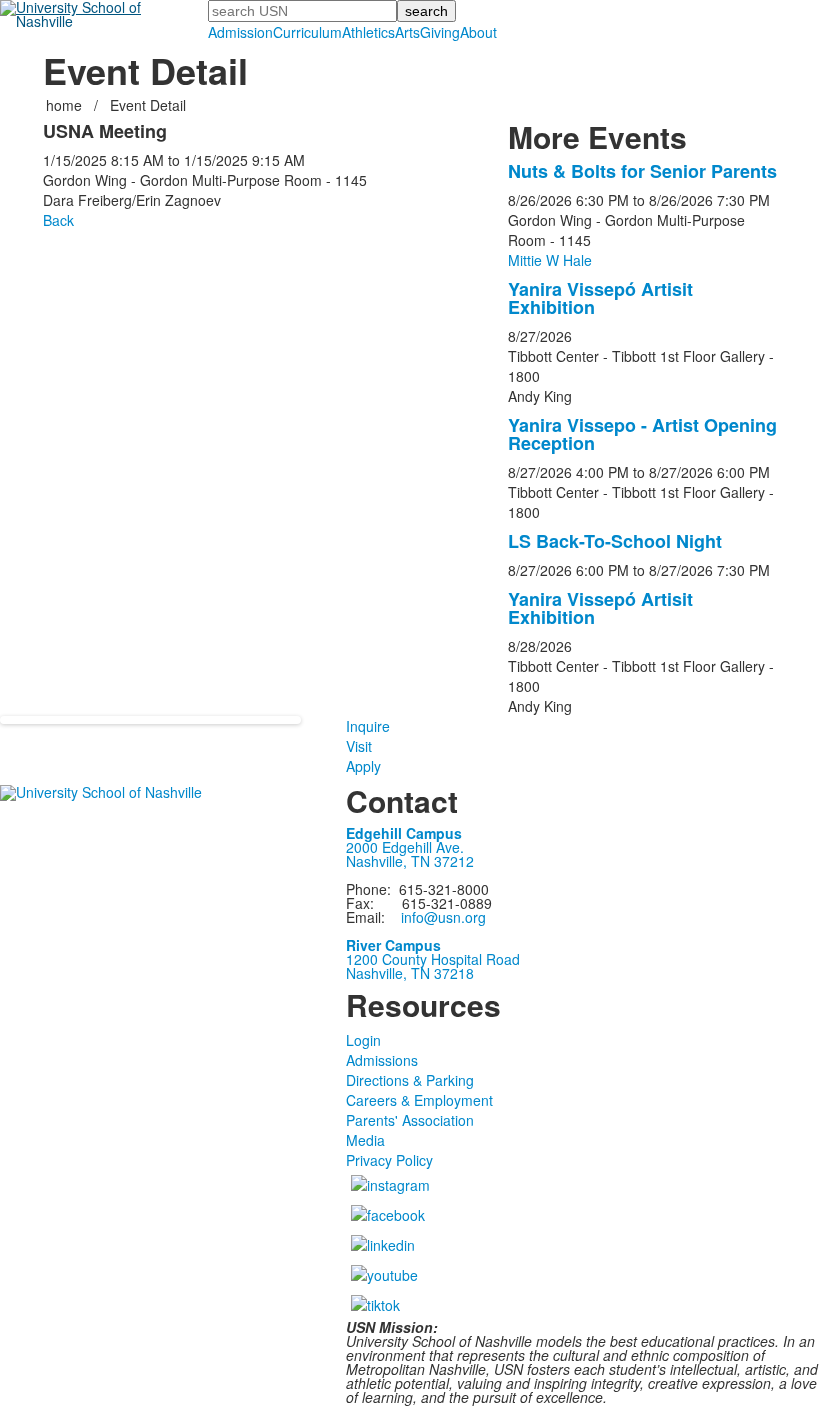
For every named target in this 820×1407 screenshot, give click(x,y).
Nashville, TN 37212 (410, 861)
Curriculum (307, 32)
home (66, 105)
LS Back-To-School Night (615, 541)
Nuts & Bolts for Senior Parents (642, 171)
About (478, 32)
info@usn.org (443, 917)
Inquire (368, 726)
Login (363, 1040)
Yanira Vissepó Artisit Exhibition (600, 298)
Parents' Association (410, 1120)
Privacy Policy (389, 1160)
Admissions (382, 1060)
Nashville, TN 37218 (410, 973)
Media (365, 1140)
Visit (359, 746)
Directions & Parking (410, 1080)
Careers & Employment (419, 1100)
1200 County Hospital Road (433, 959)
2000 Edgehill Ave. (405, 847)
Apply (363, 766)
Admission (240, 32)
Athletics (368, 32)
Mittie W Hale (550, 260)
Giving (440, 32)
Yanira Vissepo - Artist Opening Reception (642, 434)
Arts (407, 32)
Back (58, 220)
